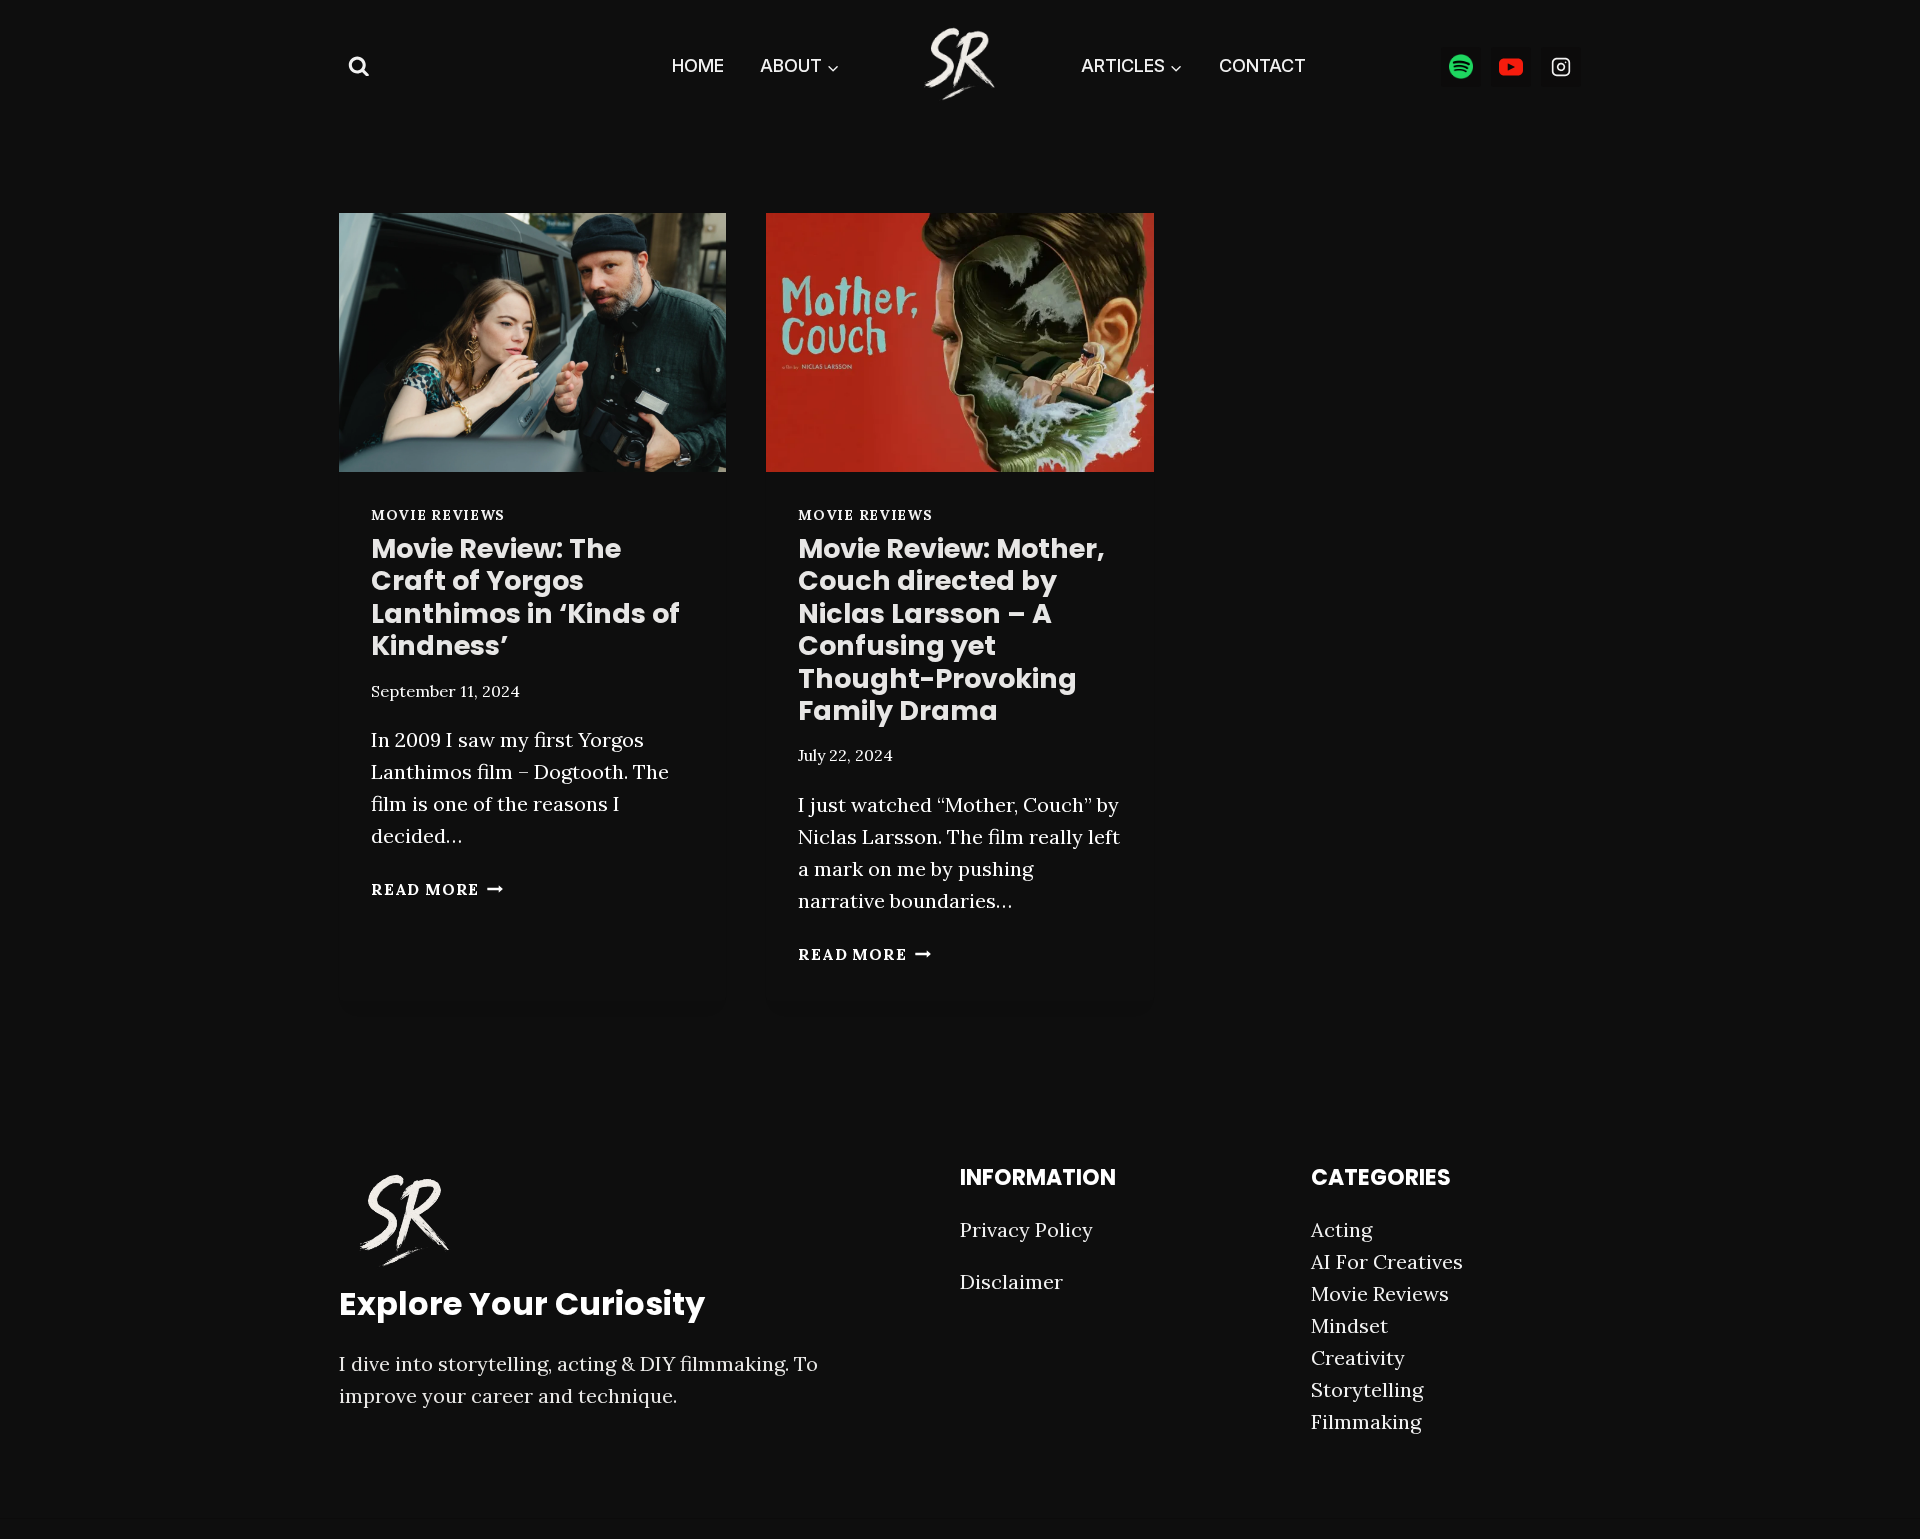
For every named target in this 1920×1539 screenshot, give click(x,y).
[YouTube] (1511, 67)
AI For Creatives (1387, 1261)
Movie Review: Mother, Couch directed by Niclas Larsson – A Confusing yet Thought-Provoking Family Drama (951, 629)
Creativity (1358, 1357)
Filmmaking (1366, 1421)
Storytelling (1367, 1389)
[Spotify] (1461, 67)
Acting (1341, 1229)
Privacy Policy (1026, 1229)
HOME (698, 65)
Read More (437, 889)
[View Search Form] (359, 67)
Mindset (1349, 1325)
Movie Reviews (438, 515)
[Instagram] (1561, 67)
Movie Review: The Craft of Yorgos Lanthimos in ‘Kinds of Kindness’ (525, 597)
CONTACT (1262, 65)
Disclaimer (1011, 1281)
